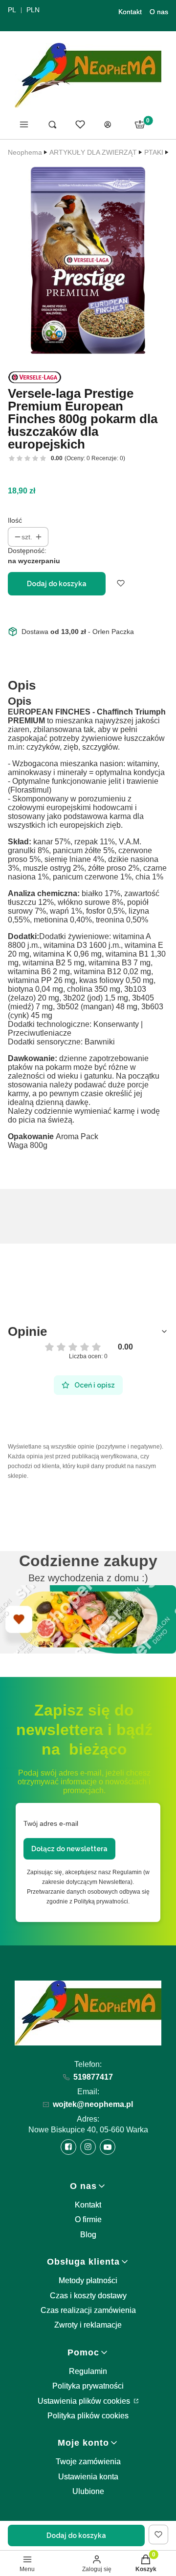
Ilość (15, 520)
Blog (88, 2235)
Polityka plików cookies (88, 2416)
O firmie (88, 2219)
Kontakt (130, 12)
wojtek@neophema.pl (93, 2104)
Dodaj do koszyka (57, 584)
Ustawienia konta (88, 2477)
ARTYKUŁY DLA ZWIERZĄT (93, 152)
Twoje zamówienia (88, 2462)
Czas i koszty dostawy (88, 2296)
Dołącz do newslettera (69, 1849)
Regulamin (88, 2371)
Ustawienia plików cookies (85, 2401)
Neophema (25, 152)
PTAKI (154, 152)
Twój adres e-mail (51, 1823)
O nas (159, 12)
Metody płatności (88, 2280)
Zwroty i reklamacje (88, 2325)
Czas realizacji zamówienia (88, 2310)
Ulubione (88, 2491)
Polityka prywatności (88, 2386)
